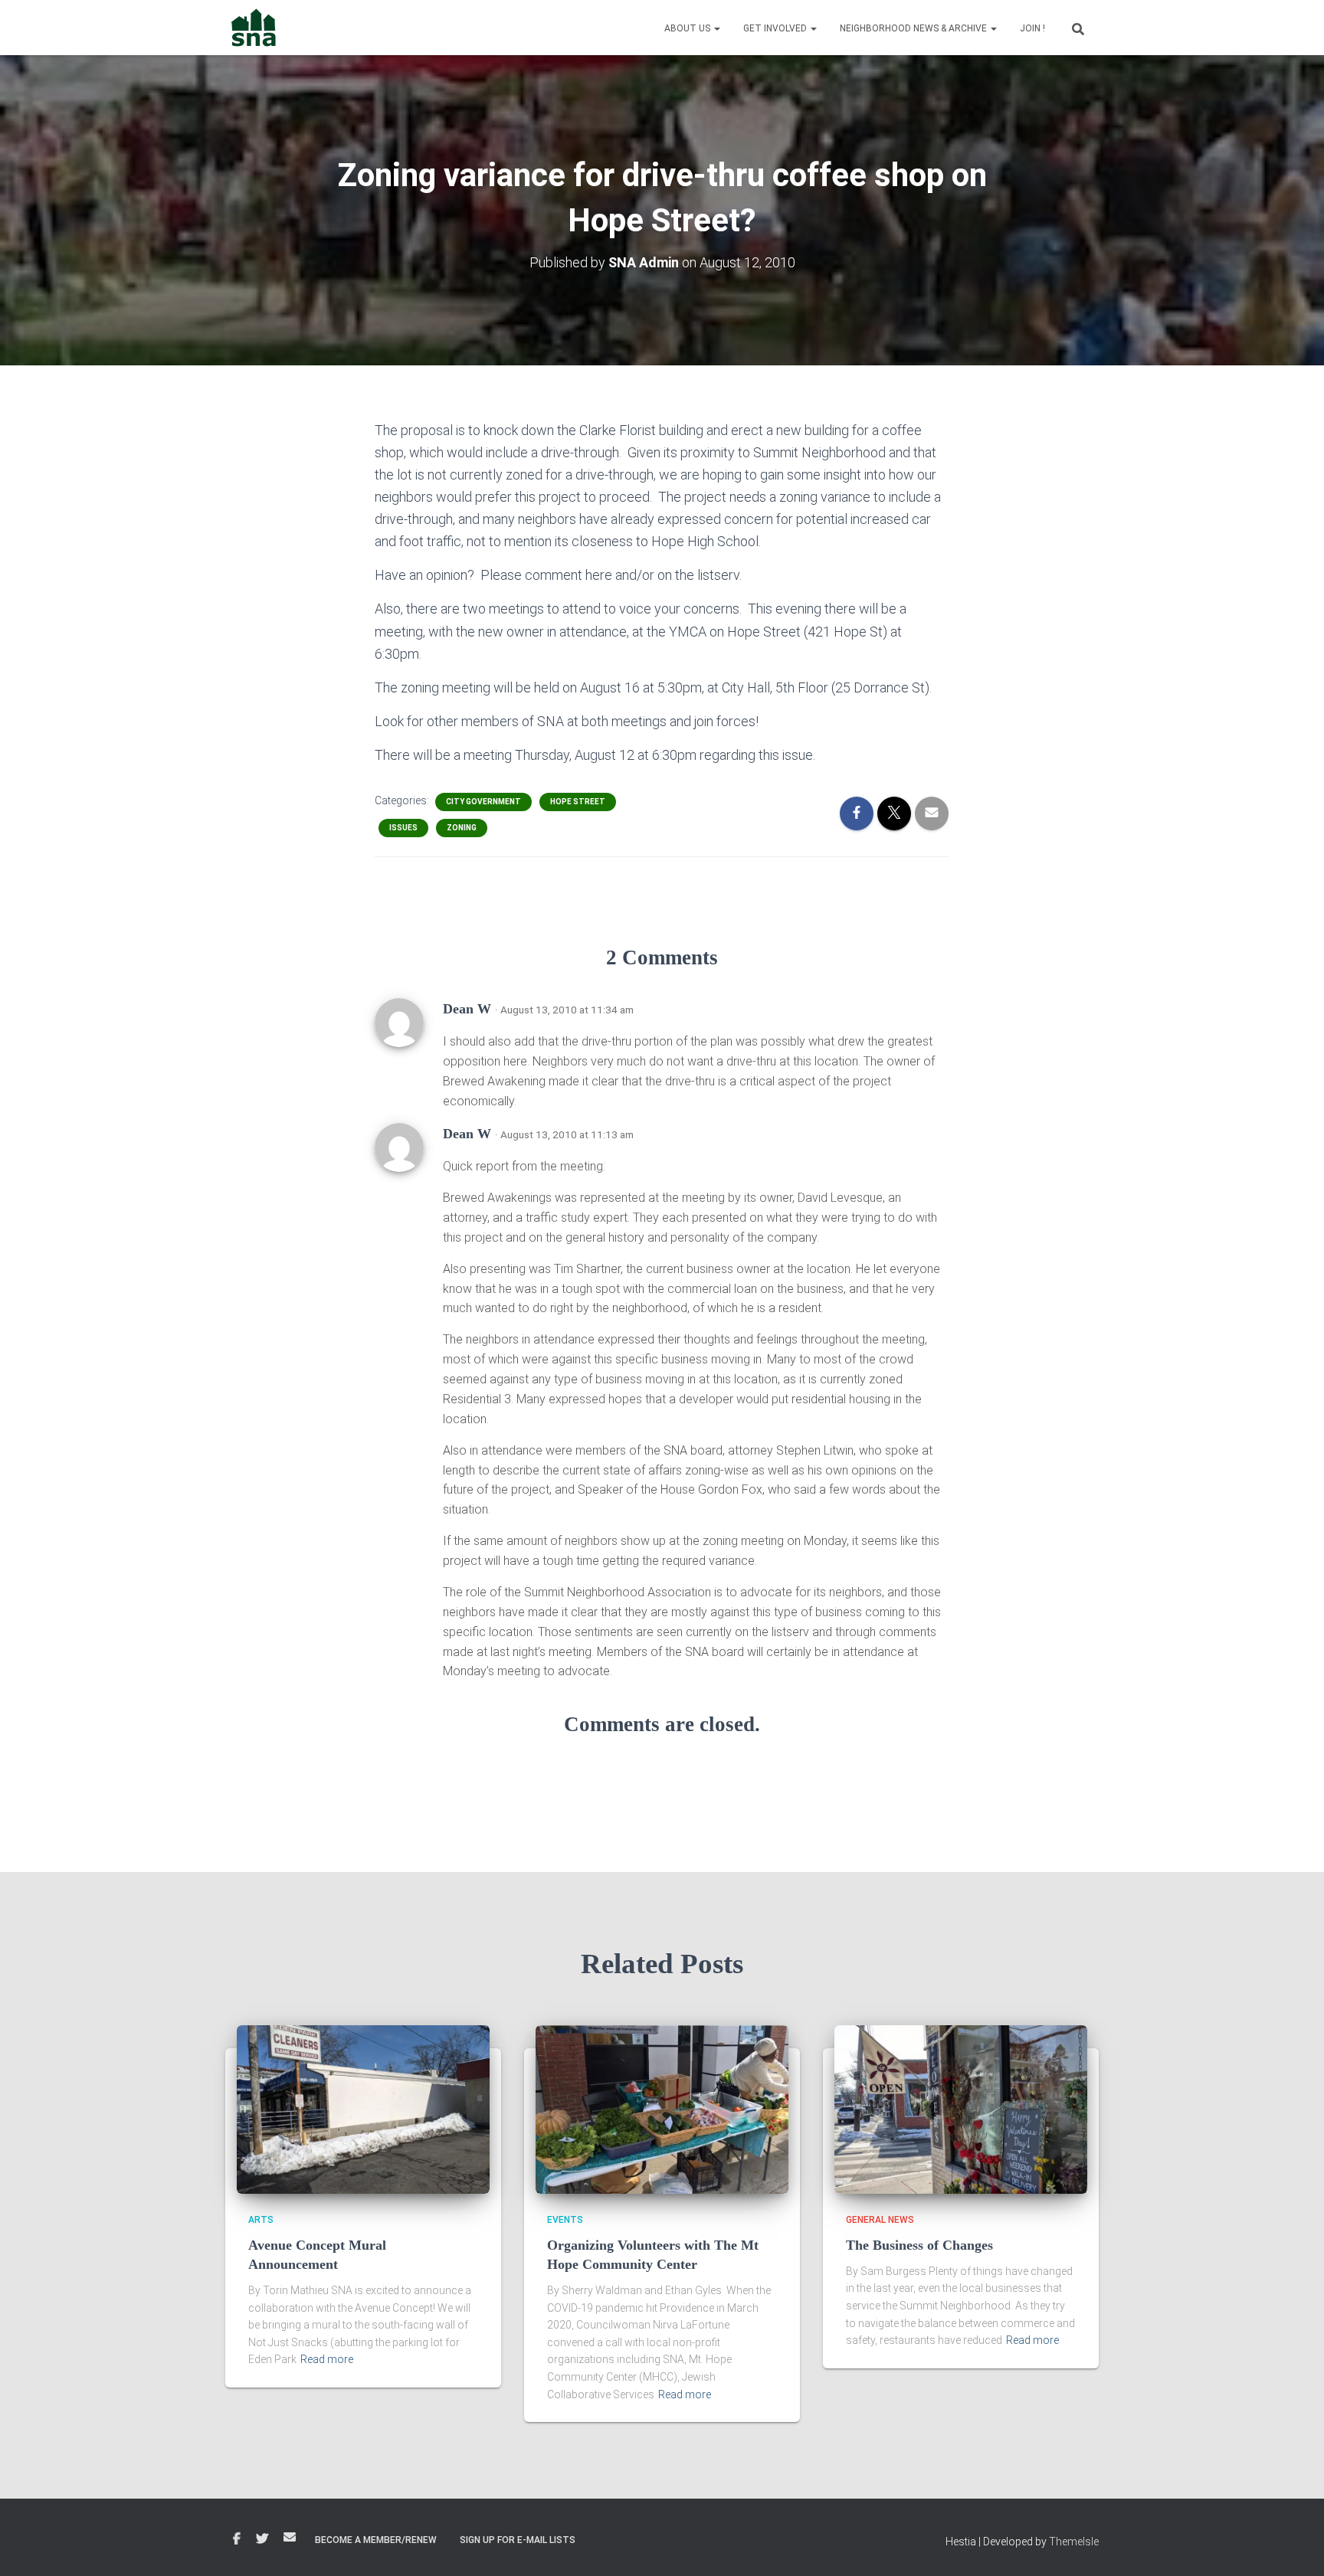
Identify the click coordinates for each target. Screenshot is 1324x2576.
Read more (327, 2359)
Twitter (262, 2539)
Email (290, 2537)
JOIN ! (1032, 28)
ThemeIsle (1074, 2542)
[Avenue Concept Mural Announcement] (363, 2109)
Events (565, 2220)
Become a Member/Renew (376, 2540)
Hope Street (578, 802)
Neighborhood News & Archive (914, 28)
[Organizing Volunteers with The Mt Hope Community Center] (662, 2109)
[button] (716, 28)
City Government (483, 802)
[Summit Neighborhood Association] (254, 28)
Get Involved (776, 28)
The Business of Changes (919, 2245)
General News (880, 2220)
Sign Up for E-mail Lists (518, 2540)
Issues (403, 828)
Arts (261, 2220)
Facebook (237, 2539)
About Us (688, 28)
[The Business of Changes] (961, 2109)
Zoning (462, 828)
